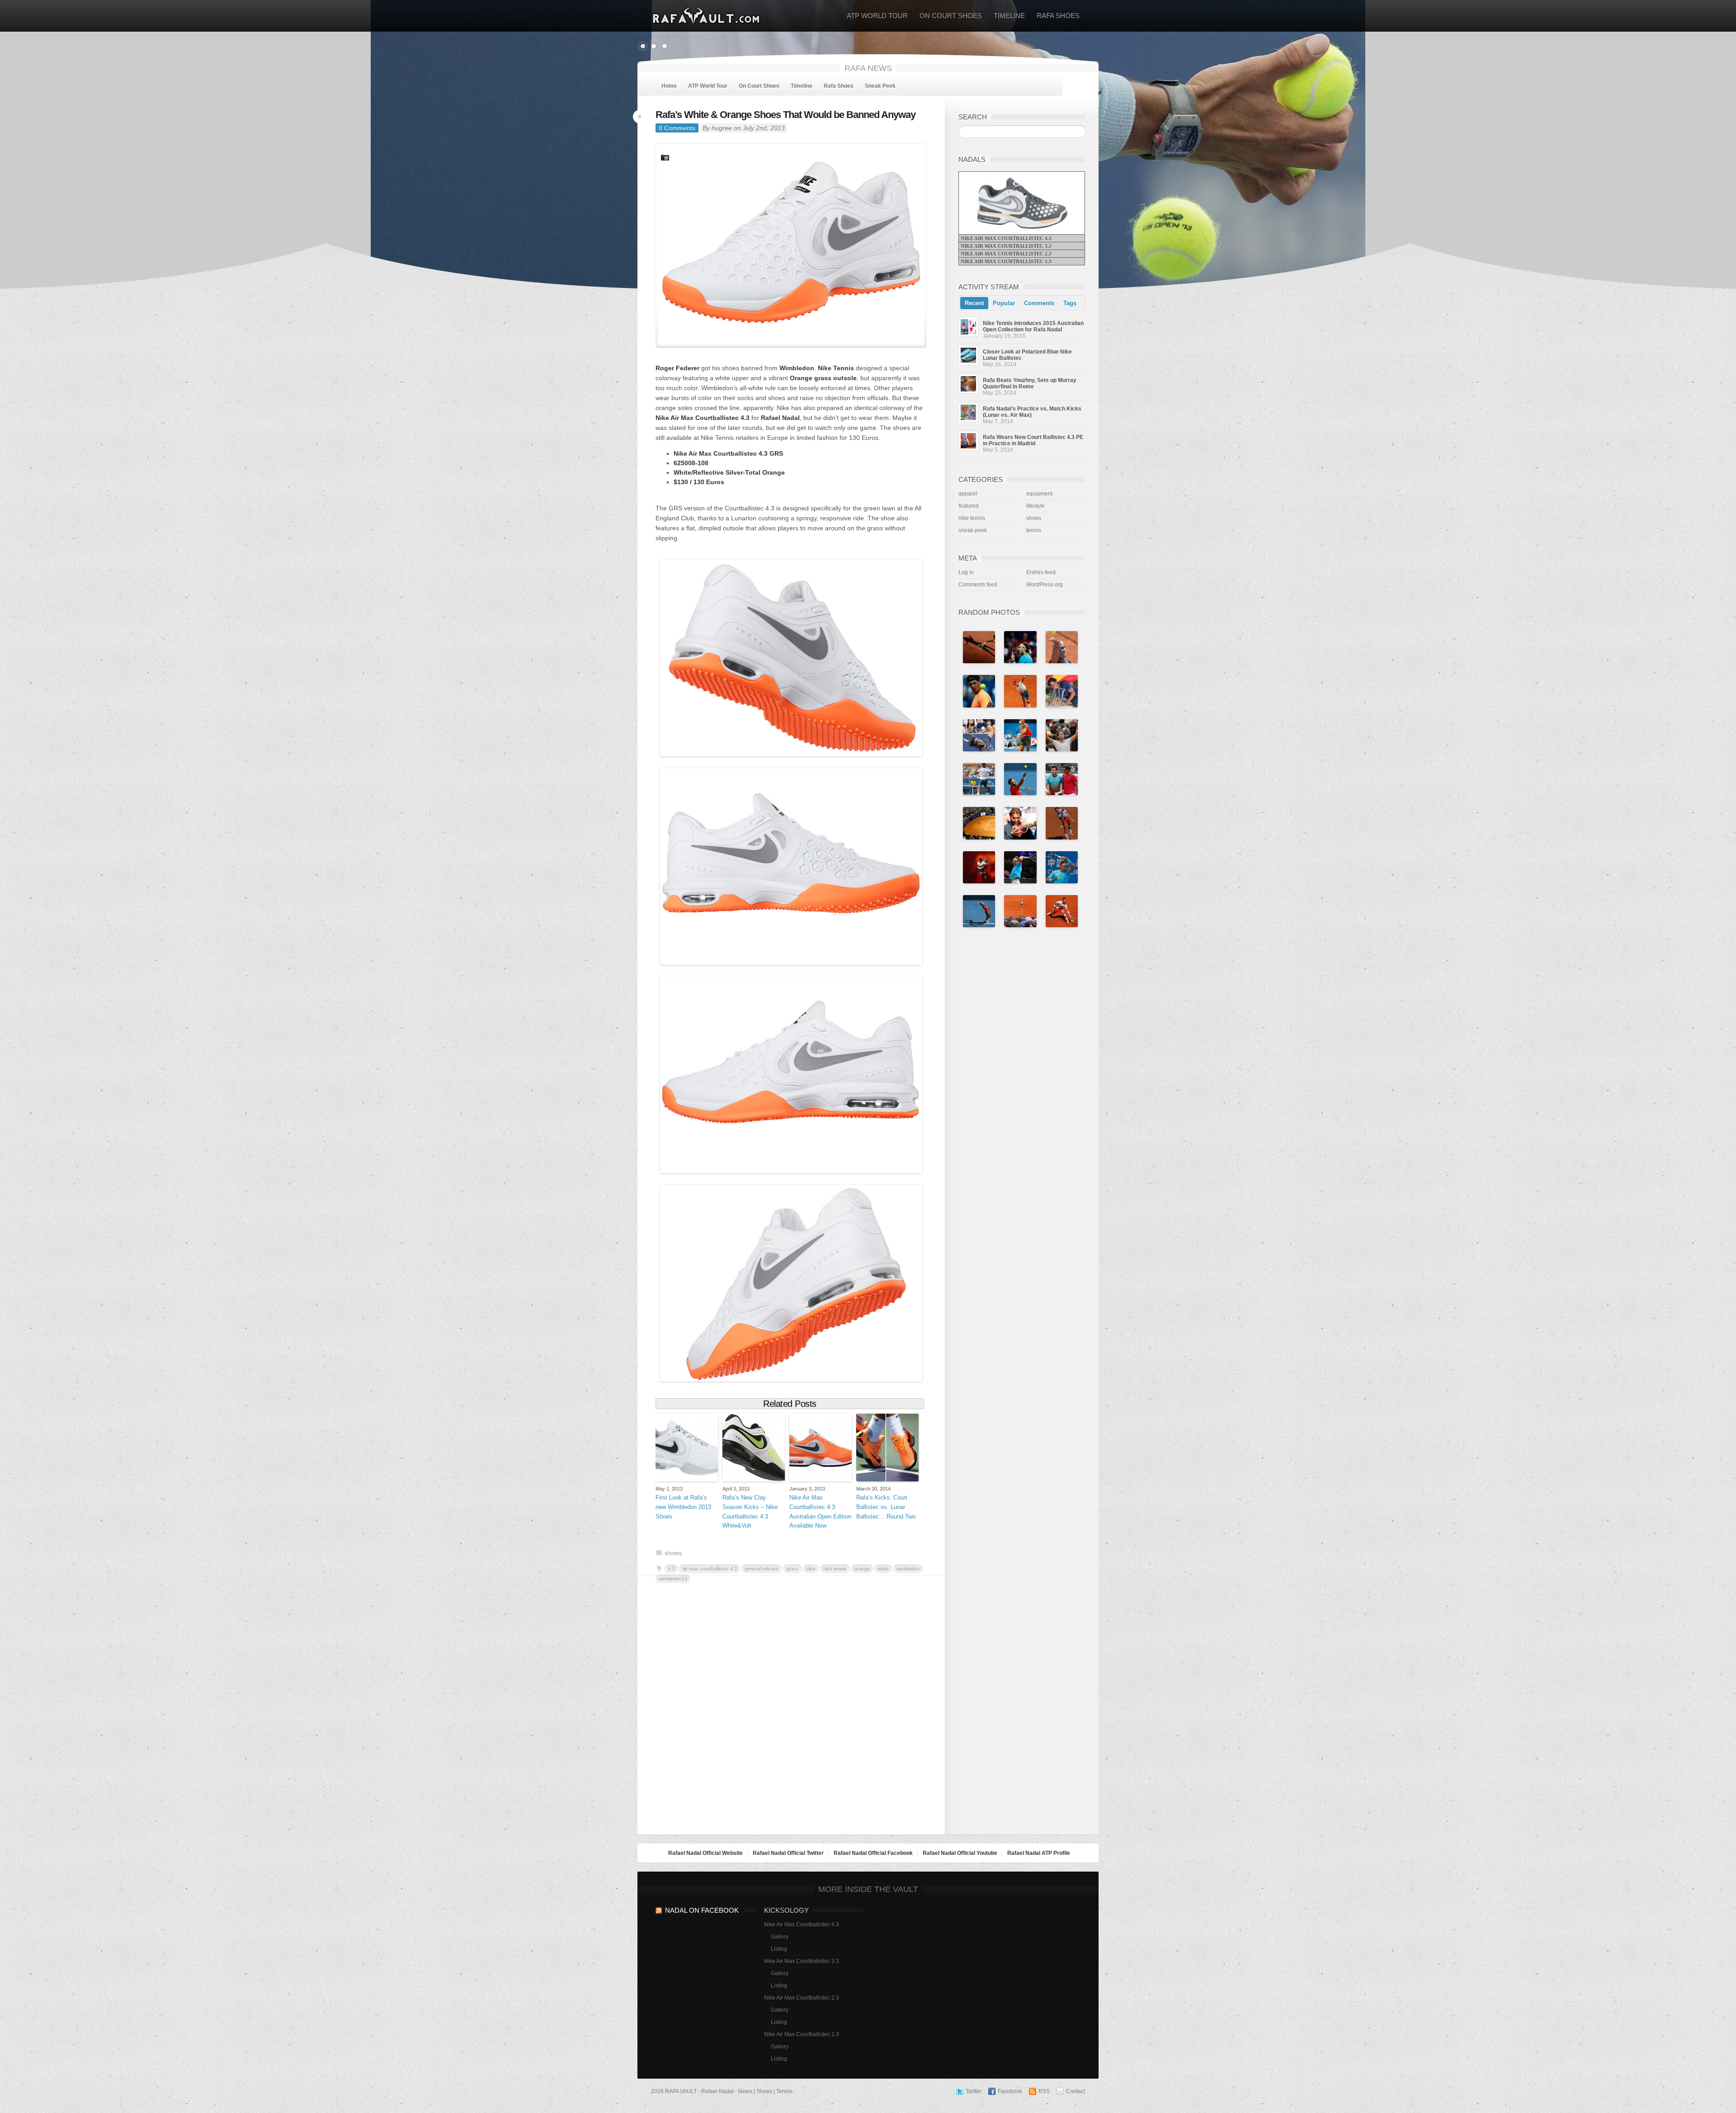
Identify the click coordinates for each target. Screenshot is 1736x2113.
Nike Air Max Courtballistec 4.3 (802, 1924)
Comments (1039, 303)
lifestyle (1035, 506)
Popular (1004, 303)
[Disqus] (791, 1707)
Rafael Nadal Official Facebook (873, 1853)
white (883, 1569)
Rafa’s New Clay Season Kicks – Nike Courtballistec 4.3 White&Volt (750, 1512)
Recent (974, 303)
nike (811, 1569)
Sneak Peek (880, 86)
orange (862, 1569)
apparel (968, 494)
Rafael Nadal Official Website (705, 1853)
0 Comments (677, 128)
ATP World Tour (877, 16)
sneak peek (973, 530)
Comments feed (978, 585)
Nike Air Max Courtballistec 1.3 (802, 2034)
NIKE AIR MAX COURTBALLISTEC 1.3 (1006, 261)
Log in (966, 572)
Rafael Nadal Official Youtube (960, 1853)
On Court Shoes (951, 16)
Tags (1070, 303)
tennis (1034, 530)
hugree (722, 128)
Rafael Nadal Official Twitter (788, 1853)
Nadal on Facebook (702, 1910)
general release (762, 1569)
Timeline (1009, 16)
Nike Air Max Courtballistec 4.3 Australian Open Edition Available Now (820, 1512)
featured (969, 506)
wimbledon (908, 1569)
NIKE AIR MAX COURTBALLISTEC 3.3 (1006, 246)
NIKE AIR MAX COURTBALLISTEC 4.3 (1006, 238)
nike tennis (835, 1569)
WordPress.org (1045, 585)
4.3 (671, 1569)
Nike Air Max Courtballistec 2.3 (802, 1998)
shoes (673, 1553)
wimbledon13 (673, 1579)
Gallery (780, 1937)
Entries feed (1041, 572)
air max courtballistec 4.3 (710, 1569)
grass (793, 1569)
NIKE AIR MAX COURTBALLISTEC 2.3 (1006, 254)
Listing (779, 1949)
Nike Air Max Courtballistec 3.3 (802, 1961)
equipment (1039, 494)
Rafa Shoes (1058, 16)
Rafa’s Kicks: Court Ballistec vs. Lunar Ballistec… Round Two (886, 1507)
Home (669, 86)
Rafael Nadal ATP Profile (1039, 1853)
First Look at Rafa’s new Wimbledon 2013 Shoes (683, 1507)
